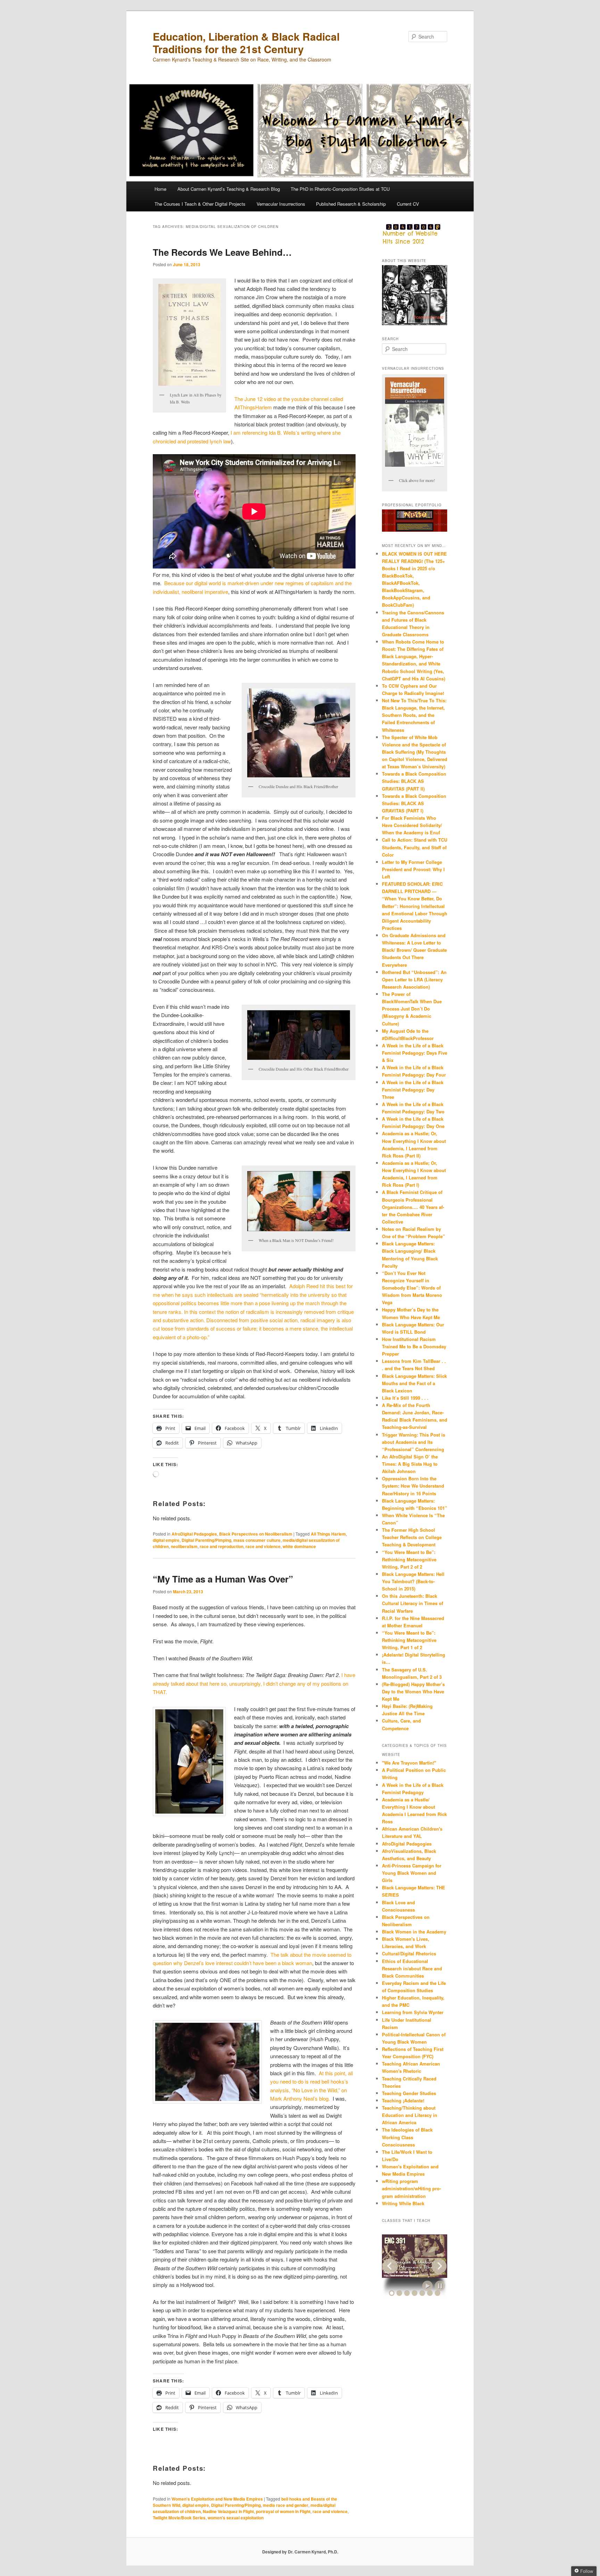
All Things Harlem (328, 1534)
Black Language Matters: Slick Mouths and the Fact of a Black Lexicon (414, 1383)
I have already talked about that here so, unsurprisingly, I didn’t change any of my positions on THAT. (254, 1683)
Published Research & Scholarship (351, 204)
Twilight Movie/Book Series (179, 2518)
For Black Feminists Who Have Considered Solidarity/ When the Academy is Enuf (412, 825)
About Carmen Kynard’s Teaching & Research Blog (229, 189)
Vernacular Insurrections (281, 204)
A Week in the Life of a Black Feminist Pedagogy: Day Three (413, 1090)
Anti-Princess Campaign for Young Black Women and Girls (412, 1873)
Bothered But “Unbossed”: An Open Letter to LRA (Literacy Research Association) (414, 979)
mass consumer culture (257, 1540)
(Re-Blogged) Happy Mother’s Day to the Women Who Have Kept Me (413, 1691)
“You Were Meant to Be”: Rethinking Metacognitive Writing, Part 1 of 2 (409, 1640)
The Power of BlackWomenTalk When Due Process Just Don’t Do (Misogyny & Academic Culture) (412, 1009)
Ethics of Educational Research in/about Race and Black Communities (412, 1968)
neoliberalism (184, 1546)
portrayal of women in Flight (283, 2511)
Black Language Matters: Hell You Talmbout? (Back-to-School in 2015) (413, 1581)
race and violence (263, 1546)
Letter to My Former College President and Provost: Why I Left (413, 869)
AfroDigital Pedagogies (194, 1534)
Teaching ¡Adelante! (403, 2100)
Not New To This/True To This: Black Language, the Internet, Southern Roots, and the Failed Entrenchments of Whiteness (414, 715)
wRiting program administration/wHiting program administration (411, 2188)
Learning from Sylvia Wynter (413, 2012)
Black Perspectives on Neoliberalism (256, 1534)
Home (160, 189)
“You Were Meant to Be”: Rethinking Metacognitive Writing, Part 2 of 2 (409, 1559)
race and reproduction (222, 1546)
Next (439, 2266)
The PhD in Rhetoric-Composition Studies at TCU (340, 189)
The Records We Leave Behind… (222, 252)
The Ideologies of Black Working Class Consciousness (407, 2137)
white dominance (299, 1546)
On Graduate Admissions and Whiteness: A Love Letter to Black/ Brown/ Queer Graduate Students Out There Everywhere (414, 950)
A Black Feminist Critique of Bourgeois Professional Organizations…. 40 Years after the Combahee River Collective (413, 1207)
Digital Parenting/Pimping (206, 1540)
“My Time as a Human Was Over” (223, 1579)
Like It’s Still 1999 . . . (405, 1398)
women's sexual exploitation (236, 2518)
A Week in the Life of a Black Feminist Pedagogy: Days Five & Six (415, 1053)
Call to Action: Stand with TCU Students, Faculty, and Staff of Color (415, 847)
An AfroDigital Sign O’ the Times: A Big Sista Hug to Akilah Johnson (410, 1464)
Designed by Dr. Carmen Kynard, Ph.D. (300, 2552)
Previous (390, 2266)
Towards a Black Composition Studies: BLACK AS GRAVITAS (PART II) (414, 781)
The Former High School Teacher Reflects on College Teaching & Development (412, 1537)
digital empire (166, 1540)
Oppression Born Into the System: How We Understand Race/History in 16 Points (413, 1486)
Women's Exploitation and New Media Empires (217, 2499)
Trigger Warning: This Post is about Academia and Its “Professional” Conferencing (414, 1442)
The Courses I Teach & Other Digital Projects (200, 204)
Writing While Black (403, 2203)
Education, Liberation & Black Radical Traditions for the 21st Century (246, 43)
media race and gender (286, 2505)
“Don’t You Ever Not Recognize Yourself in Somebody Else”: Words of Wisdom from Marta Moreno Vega (412, 1288)
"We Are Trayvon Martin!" (409, 1763)
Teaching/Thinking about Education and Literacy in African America (410, 2115)
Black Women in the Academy (414, 1932)
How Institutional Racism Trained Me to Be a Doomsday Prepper (414, 1346)
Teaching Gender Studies (409, 2093)
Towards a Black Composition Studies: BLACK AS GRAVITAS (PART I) (414, 803)
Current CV (408, 204)
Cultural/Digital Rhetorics (409, 1953)
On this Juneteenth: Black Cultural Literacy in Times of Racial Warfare (412, 1603)
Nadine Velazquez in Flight (228, 2511)
